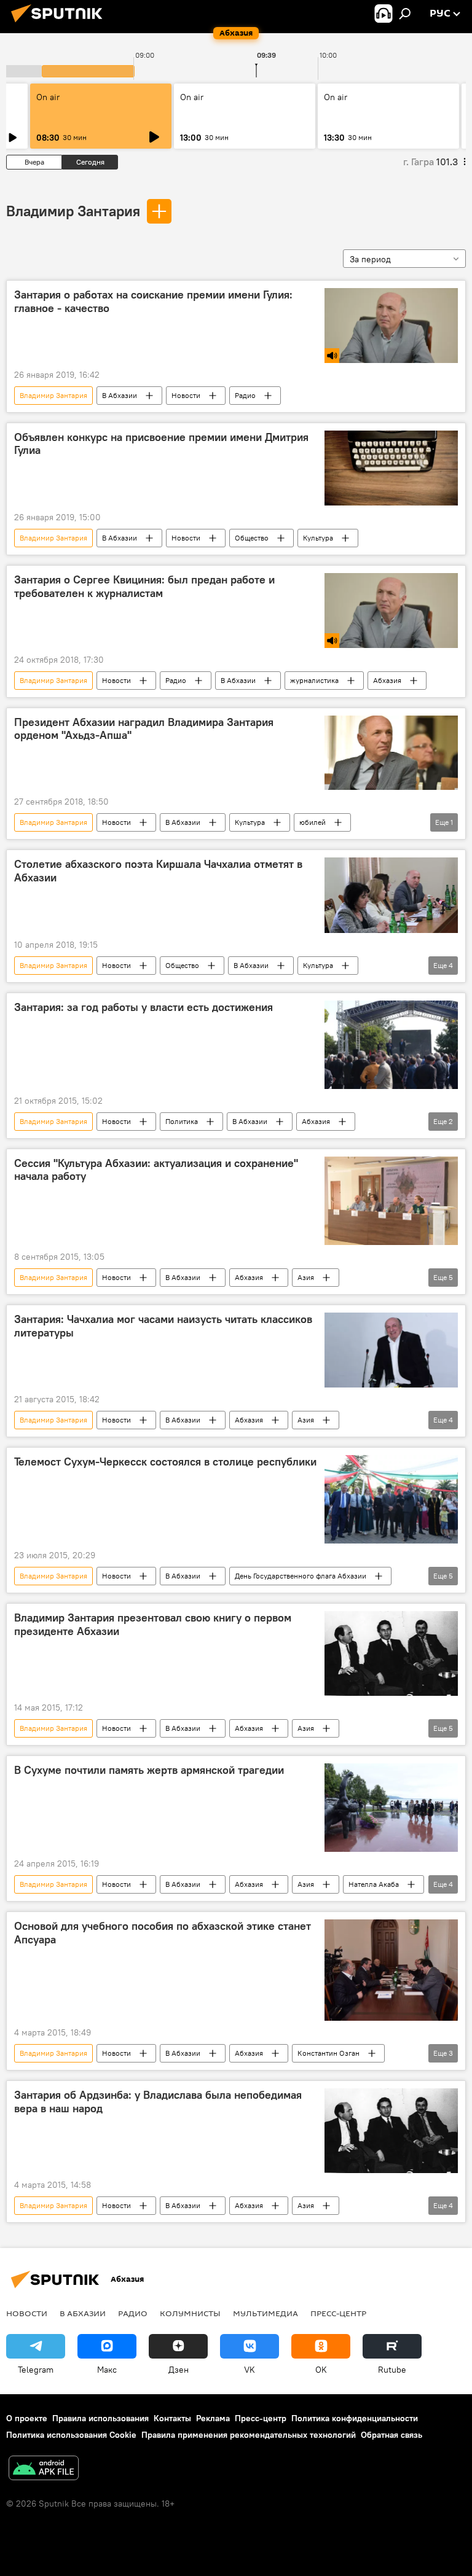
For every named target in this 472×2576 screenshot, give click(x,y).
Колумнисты (190, 2313)
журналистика (314, 680)
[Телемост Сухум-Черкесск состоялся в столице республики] (391, 1499)
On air (48, 97)
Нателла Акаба (374, 1884)
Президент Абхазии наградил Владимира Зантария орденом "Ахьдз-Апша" (144, 729)
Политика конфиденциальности (355, 2418)
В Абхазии (120, 395)
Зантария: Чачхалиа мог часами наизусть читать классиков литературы (163, 1326)
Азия (306, 1277)
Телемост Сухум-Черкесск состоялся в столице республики (165, 1462)
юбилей (313, 822)
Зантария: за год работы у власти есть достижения (144, 1007)
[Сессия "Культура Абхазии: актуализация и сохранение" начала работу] (391, 1201)
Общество (252, 538)
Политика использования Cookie (71, 2435)
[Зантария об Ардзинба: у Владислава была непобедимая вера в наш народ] (391, 2130)
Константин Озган (328, 2053)
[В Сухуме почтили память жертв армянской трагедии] (391, 1808)
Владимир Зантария (73, 211)
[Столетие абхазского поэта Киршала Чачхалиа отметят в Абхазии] (391, 895)
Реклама (213, 2418)
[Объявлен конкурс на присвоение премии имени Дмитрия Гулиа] (391, 468)
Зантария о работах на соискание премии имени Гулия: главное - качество (153, 302)
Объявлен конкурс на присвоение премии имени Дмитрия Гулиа (161, 444)
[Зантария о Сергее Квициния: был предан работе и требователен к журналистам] (391, 611)
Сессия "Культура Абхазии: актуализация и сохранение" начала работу (156, 1170)
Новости (186, 395)
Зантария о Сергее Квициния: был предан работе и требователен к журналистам (144, 587)
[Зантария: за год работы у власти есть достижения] (391, 1045)
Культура (318, 538)
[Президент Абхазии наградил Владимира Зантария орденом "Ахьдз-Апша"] (391, 753)
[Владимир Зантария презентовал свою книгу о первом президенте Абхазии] (391, 1653)
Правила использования (100, 2418)
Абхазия (387, 680)
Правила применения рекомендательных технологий (249, 2435)
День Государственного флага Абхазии (301, 1576)
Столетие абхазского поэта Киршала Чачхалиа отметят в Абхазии (158, 871)
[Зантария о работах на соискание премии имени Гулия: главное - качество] (391, 326)
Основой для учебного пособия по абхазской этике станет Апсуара (163, 1933)
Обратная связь (391, 2435)
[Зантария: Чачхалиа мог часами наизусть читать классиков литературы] (391, 1350)
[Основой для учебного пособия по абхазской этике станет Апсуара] (391, 1970)
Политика (182, 1121)
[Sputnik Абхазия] (60, 24)
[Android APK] (44, 2469)
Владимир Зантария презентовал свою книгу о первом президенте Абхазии (153, 1625)
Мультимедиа (265, 2313)
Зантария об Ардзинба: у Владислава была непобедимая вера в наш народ (158, 2102)
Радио (245, 395)
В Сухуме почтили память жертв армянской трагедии (149, 1770)
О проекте (27, 2418)
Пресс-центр (338, 2313)
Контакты (172, 2418)
